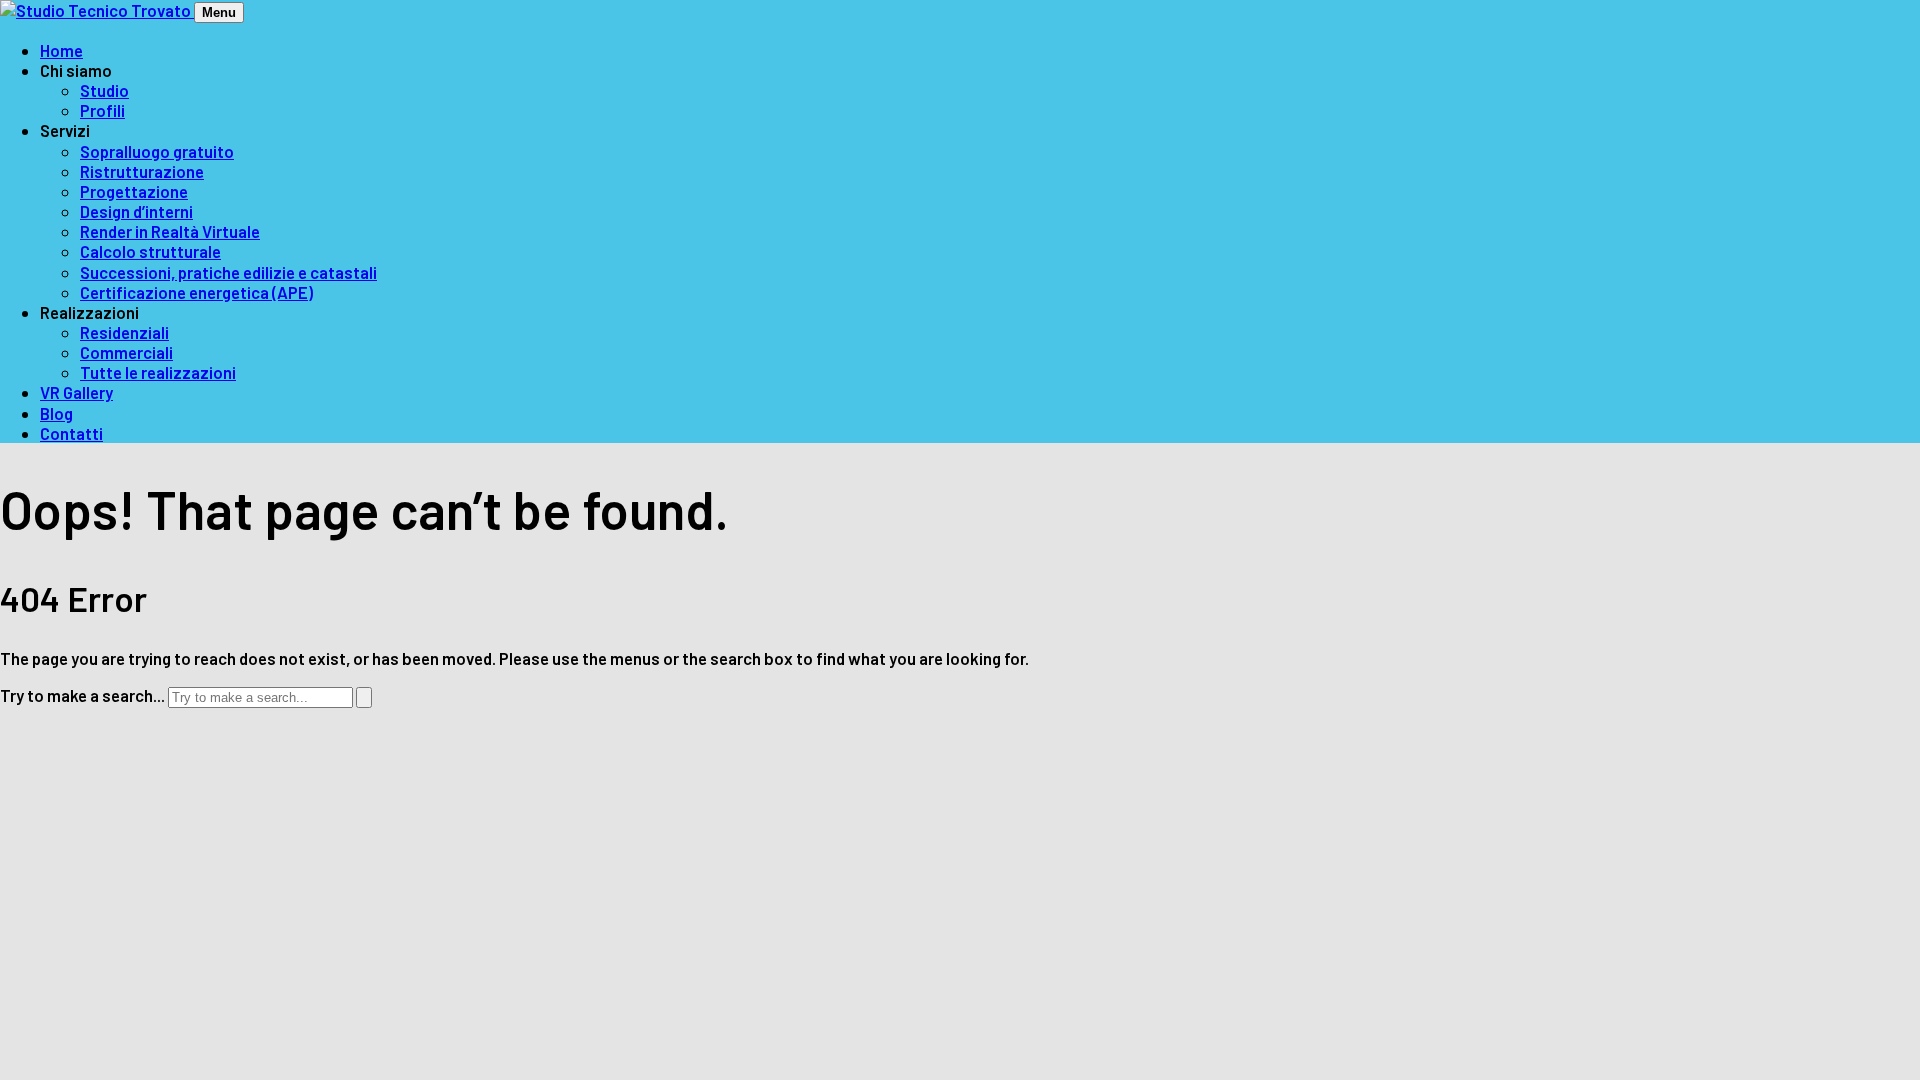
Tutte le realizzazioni (158, 372)
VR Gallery (76, 392)
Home (61, 50)
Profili (102, 110)
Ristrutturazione (142, 171)
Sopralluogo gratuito (157, 151)
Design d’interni (136, 211)
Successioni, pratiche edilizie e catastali (228, 272)
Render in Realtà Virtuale (170, 231)
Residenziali (124, 332)
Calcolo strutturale (150, 251)
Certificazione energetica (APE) (196, 292)
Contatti (71, 433)
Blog (56, 413)
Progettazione (134, 191)
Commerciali (126, 352)
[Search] (364, 697)
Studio (104, 90)
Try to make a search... (82, 695)
